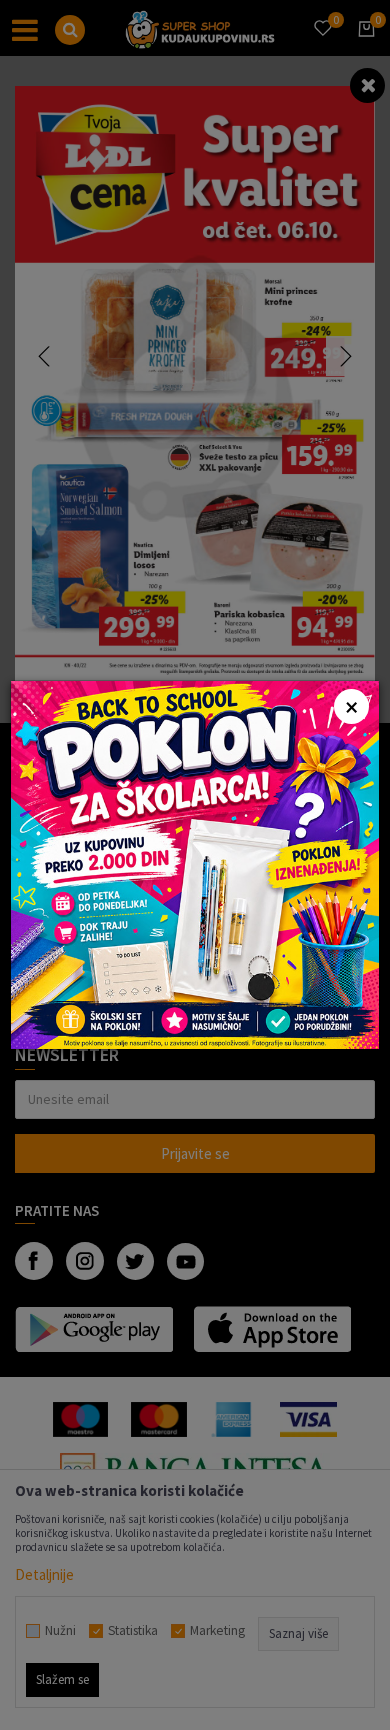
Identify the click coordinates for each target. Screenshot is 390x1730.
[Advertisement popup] (195, 863)
